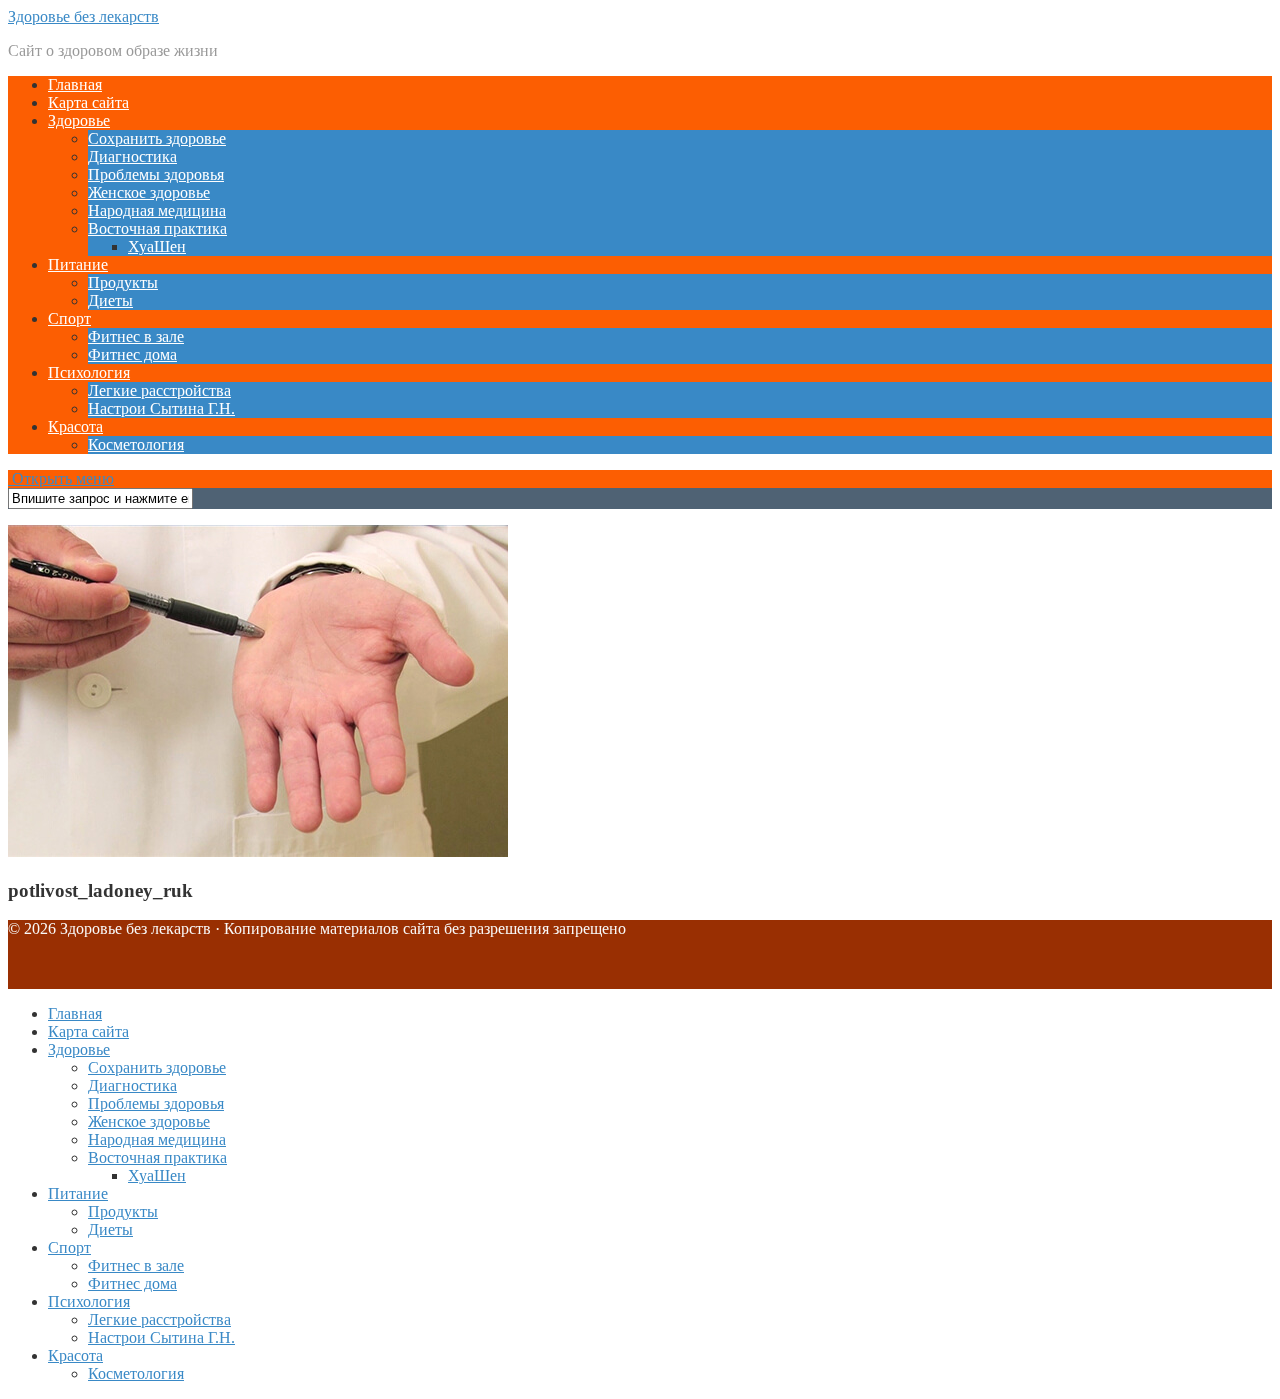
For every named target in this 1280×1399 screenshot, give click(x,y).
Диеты (110, 300)
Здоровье (79, 120)
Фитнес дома (132, 354)
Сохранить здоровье (157, 138)
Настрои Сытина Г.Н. (161, 408)
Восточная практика (157, 228)
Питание (78, 264)
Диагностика (132, 156)
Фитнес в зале (136, 336)
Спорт (69, 318)
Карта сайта (88, 102)
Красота (75, 426)
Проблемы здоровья (156, 174)
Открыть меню (61, 478)
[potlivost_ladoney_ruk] (258, 851)
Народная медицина (157, 210)
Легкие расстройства (159, 390)
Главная (75, 84)
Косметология (136, 444)
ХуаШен (157, 246)
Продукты (123, 282)
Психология (89, 372)
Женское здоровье (149, 192)
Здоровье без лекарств (83, 16)
